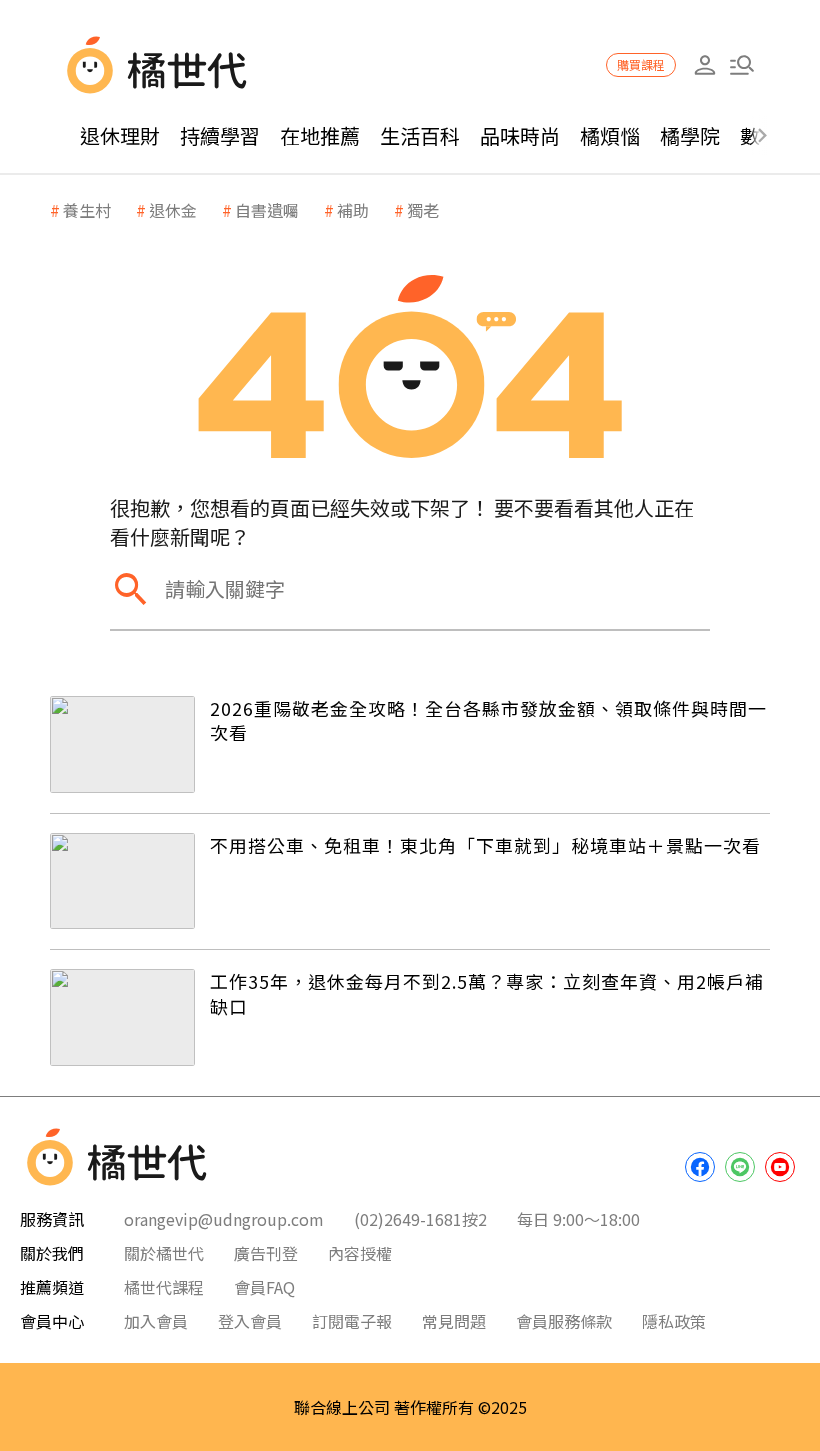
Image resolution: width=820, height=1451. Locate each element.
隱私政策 (674, 1321)
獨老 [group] (423, 210)
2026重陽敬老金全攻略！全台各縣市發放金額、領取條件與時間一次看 (488, 720)
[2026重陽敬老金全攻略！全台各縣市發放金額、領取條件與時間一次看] (122, 744)
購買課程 (641, 64)
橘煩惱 (610, 135)
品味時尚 (520, 135)
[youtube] (780, 1167)
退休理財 (120, 135)
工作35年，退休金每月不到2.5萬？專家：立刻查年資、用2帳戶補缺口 (487, 993)
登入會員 (250, 1321)
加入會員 (156, 1321)
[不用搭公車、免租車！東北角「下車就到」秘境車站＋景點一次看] (122, 881)
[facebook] (700, 1167)
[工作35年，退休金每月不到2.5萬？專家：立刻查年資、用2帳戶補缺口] (122, 1017)
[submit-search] (130, 588)
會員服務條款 (564, 1321)
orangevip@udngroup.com (224, 1219)
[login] (704, 65)
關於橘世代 (164, 1253)
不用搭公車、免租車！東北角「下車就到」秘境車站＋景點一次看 (485, 845)
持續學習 (220, 135)
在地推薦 (320, 135)
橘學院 (690, 135)
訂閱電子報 (352, 1321)
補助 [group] (353, 210)
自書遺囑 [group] (267, 210)
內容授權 (360, 1253)
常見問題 (454, 1321)
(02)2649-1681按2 (420, 1219)
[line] (740, 1167)
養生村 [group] (87, 210)
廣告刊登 (266, 1253)
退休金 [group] (173, 210)
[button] (741, 65)
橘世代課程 (164, 1287)
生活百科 (420, 135)
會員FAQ (264, 1287)
